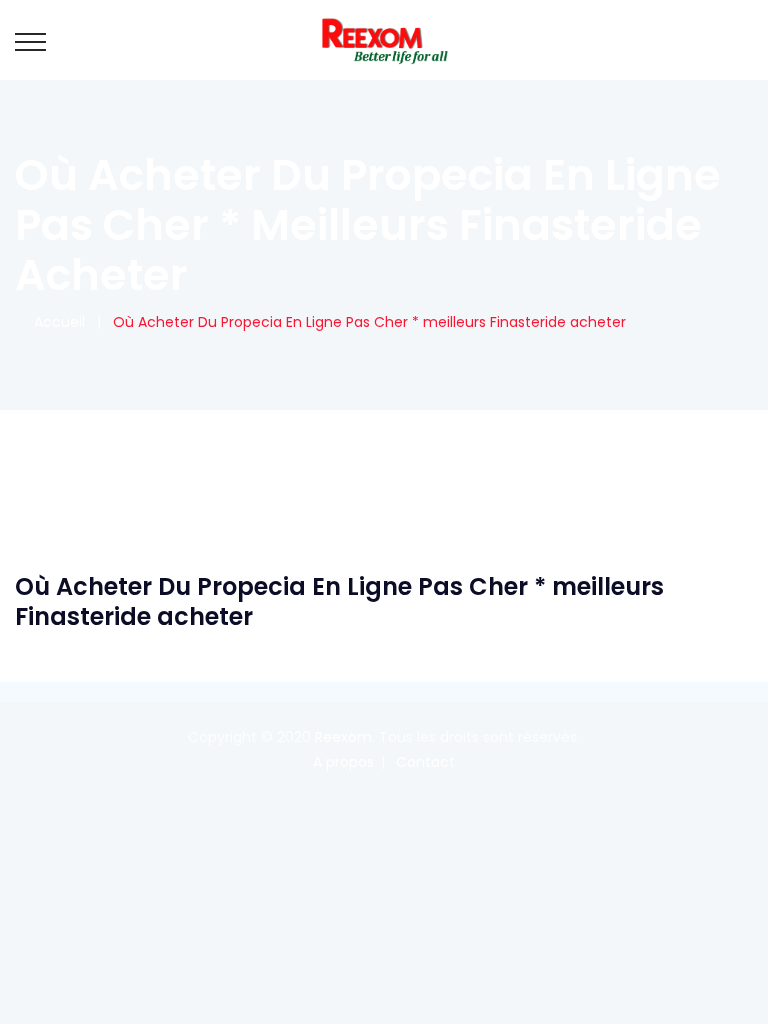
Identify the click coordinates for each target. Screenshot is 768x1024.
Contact (425, 762)
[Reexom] (384, 40)
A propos (343, 762)
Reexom (343, 737)
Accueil (55, 322)
